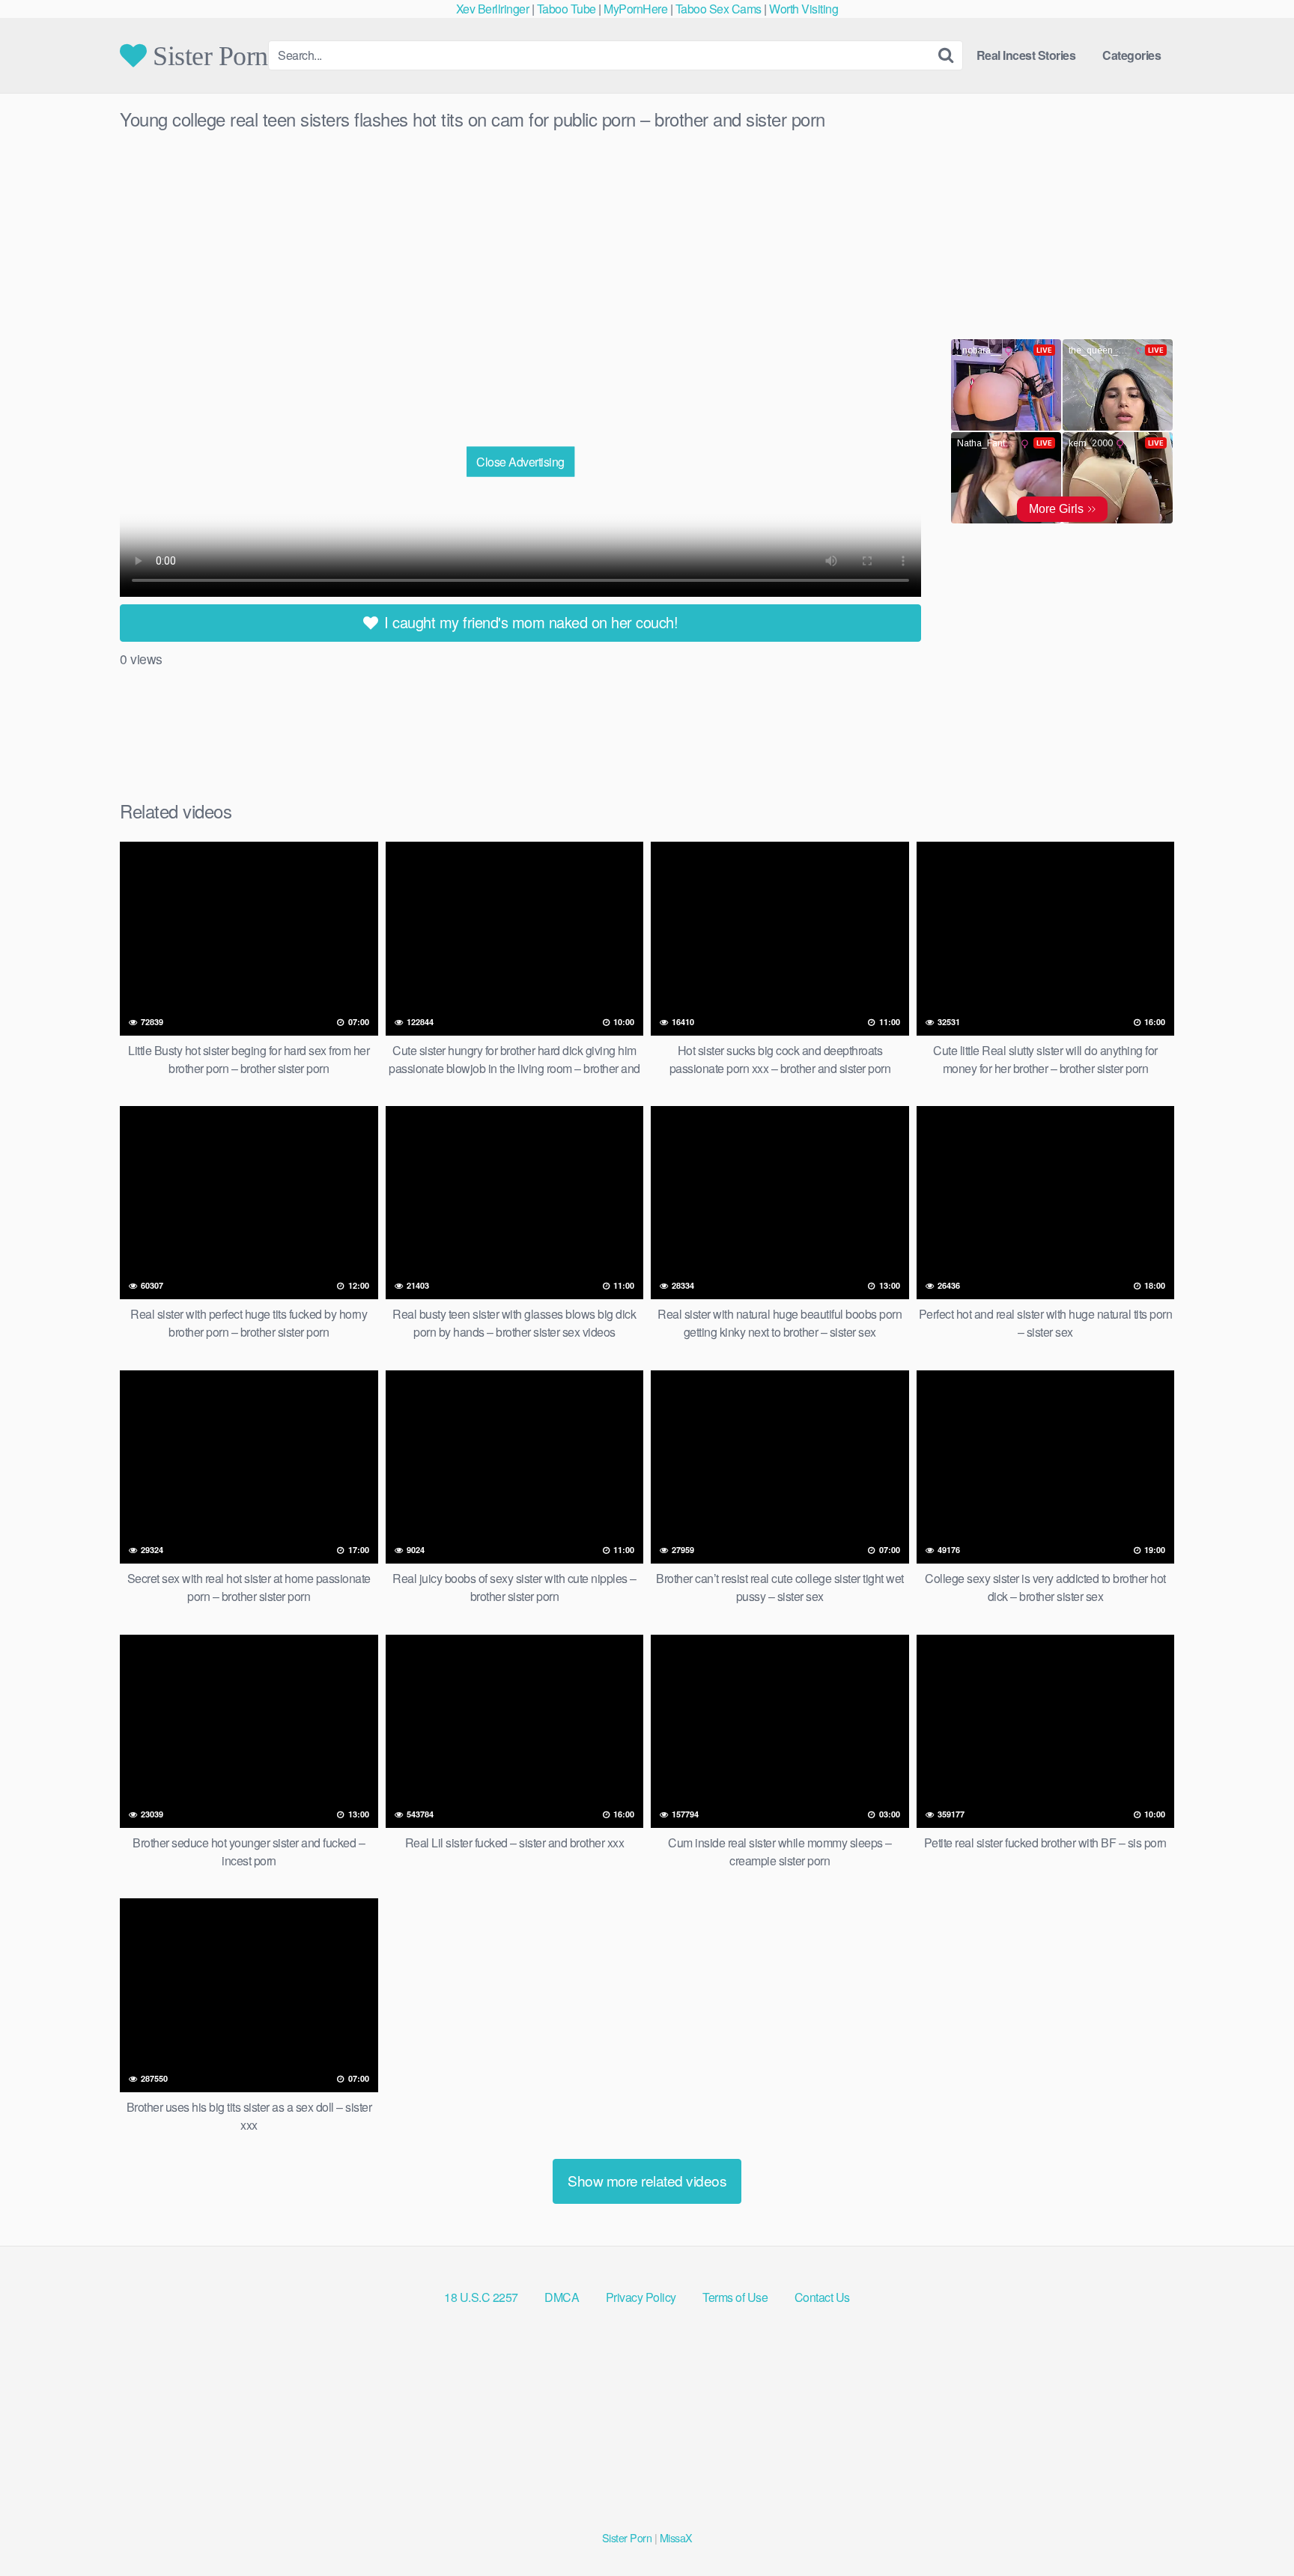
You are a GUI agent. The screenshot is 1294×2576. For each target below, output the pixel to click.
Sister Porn (207, 55)
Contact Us (822, 2297)
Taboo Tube (566, 9)
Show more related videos (647, 2180)
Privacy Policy (641, 2297)
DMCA (562, 2297)
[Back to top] (1253, 2528)
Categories (1132, 55)
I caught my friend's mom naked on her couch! (529, 622)
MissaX (676, 2537)
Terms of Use (735, 2297)
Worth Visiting (804, 9)
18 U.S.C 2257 (481, 2297)
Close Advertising (520, 461)
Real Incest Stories (1026, 55)
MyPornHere (635, 9)
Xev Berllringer (493, 9)
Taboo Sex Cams (719, 9)
